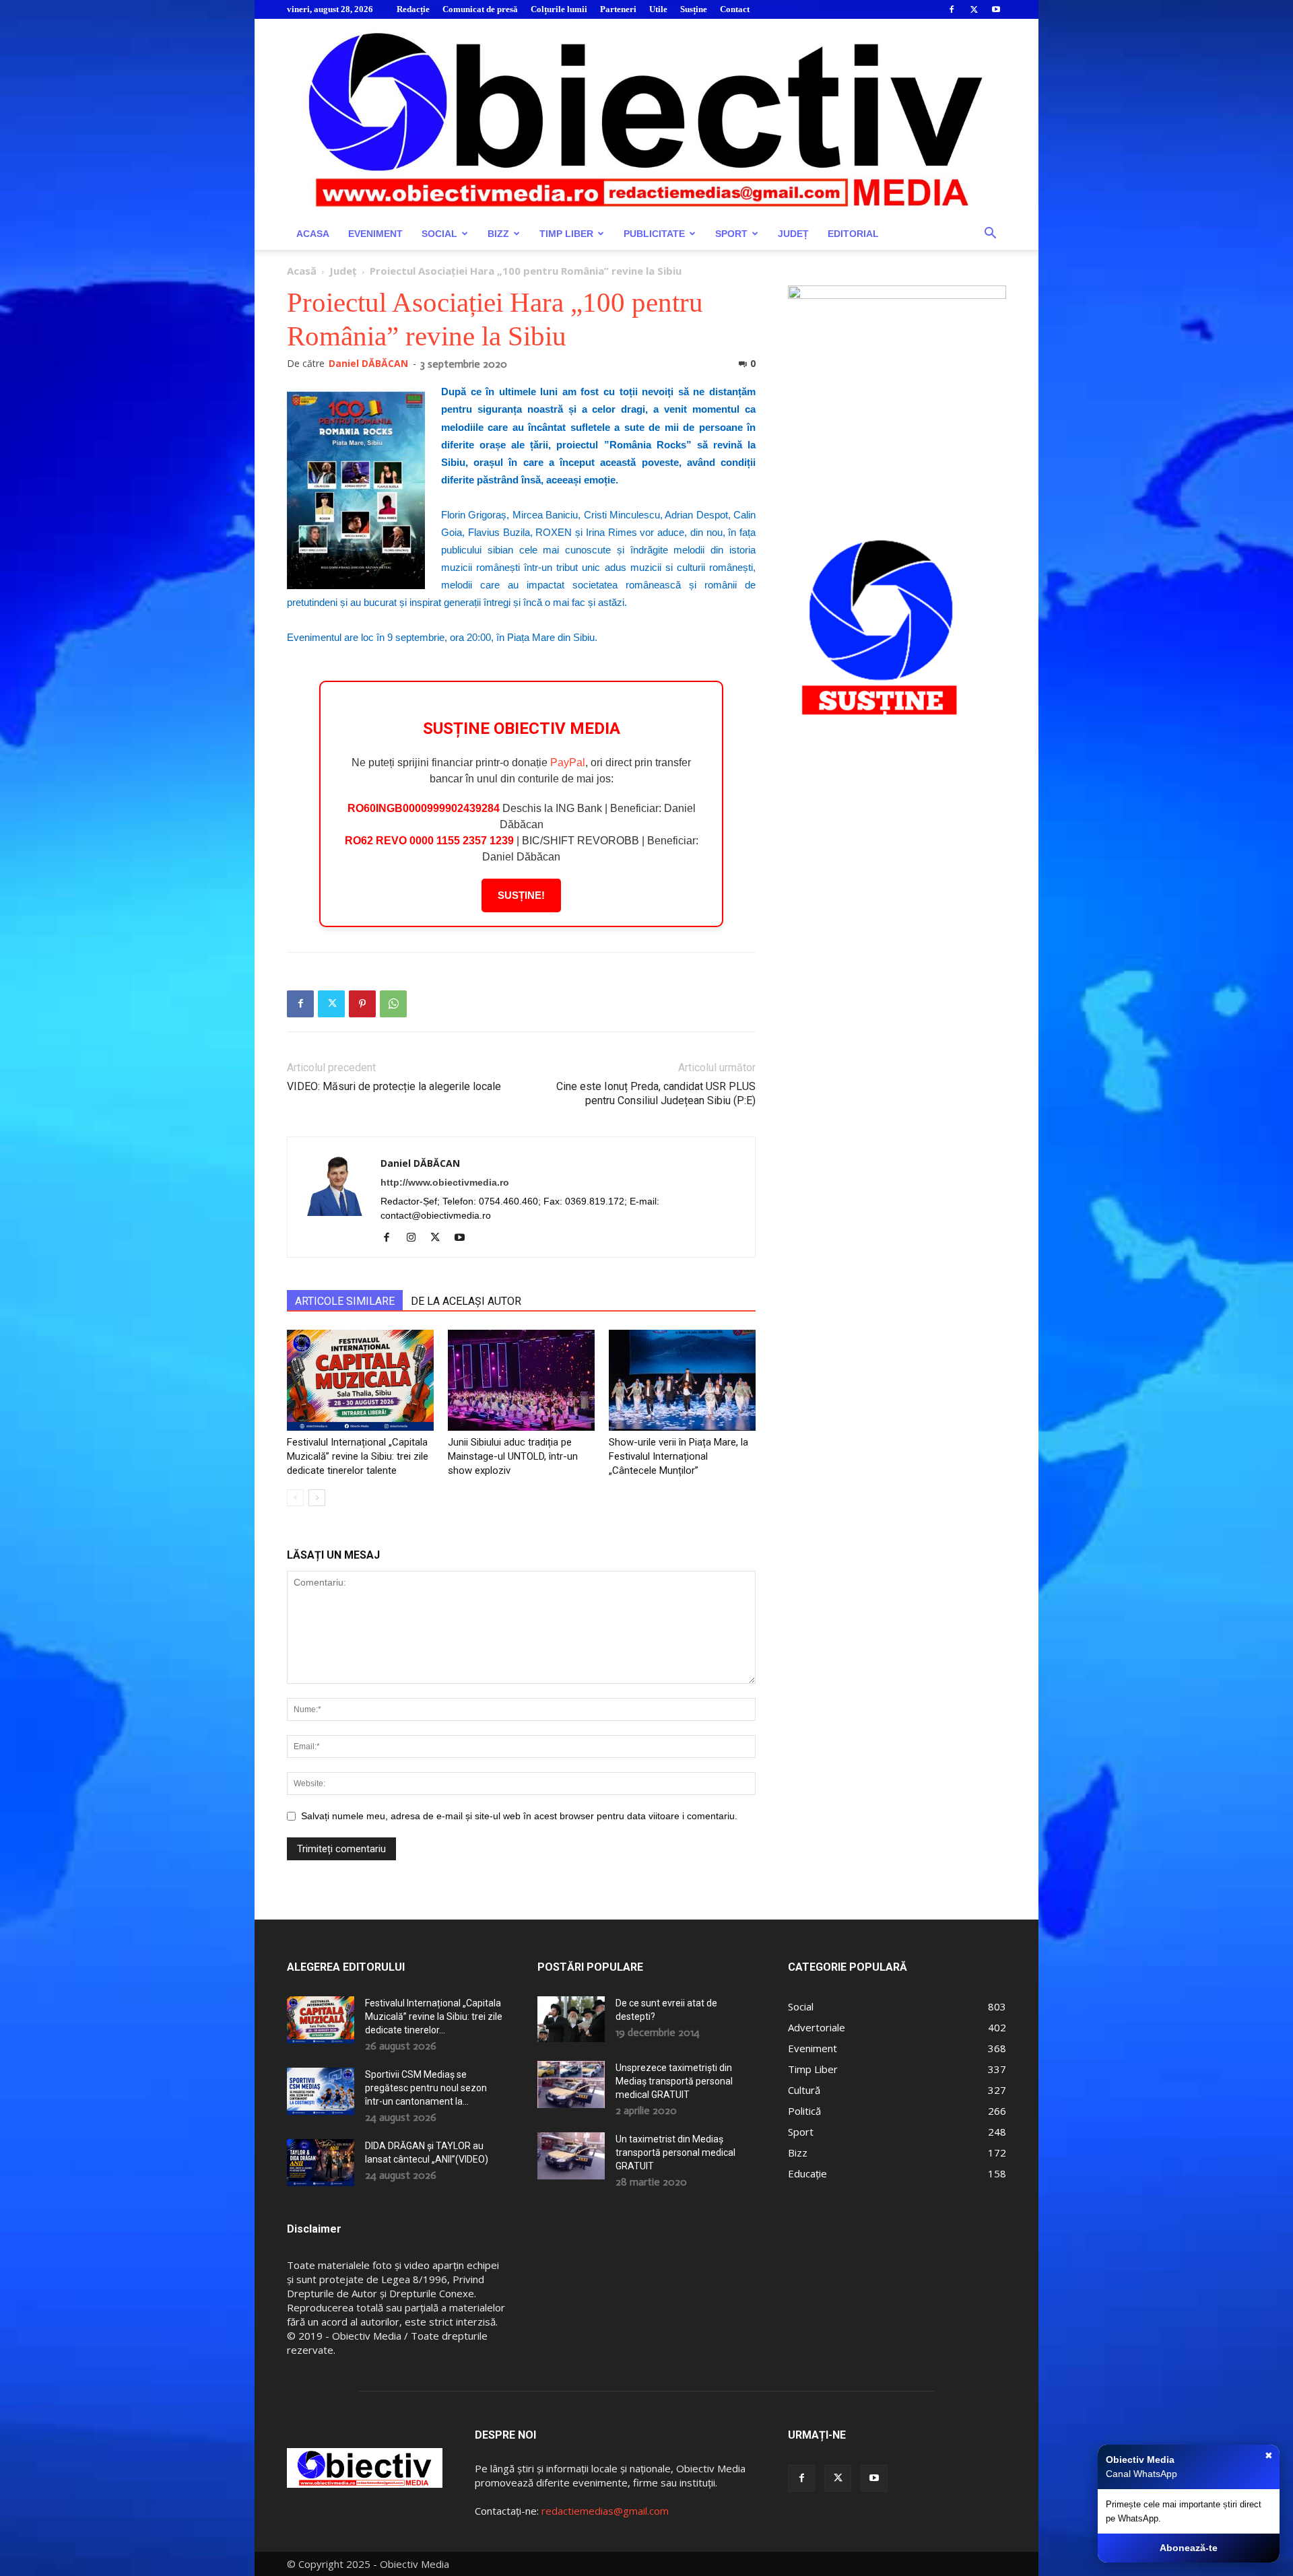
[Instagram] (416, 1238)
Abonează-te (1189, 2548)
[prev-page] (295, 1498)
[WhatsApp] (393, 1004)
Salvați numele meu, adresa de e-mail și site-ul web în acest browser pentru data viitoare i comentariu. (519, 1816)
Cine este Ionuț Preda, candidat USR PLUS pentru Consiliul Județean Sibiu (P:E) (656, 1093)
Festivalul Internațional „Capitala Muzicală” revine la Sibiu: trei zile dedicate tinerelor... (434, 2016)
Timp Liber (566, 234)
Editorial (853, 234)
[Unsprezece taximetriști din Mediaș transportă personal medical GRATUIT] (571, 2084)
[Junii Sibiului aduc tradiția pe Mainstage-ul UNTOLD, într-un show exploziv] (521, 1380)
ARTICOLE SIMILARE (345, 1301)
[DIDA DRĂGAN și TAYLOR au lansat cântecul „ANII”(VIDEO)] (321, 2163)
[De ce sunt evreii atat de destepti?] (571, 2019)
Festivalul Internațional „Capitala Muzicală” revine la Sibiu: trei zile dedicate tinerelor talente (358, 1456)
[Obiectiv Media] (646, 118)
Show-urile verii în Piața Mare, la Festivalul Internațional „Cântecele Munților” (678, 1456)
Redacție (413, 9)
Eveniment (375, 234)
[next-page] (317, 1498)
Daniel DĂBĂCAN (368, 363)
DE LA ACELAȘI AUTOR (466, 1301)
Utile (658, 9)
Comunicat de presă (480, 9)
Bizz (498, 234)
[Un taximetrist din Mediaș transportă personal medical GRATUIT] (571, 2156)
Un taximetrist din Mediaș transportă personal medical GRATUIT (675, 2153)
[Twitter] (974, 9)
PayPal (568, 762)
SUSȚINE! (521, 895)
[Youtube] (996, 9)
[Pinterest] (362, 1004)
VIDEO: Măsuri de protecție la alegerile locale (394, 1086)
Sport (731, 234)
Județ (793, 234)
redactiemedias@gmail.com (605, 2511)
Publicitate (654, 234)
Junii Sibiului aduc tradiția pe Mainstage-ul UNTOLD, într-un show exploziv (513, 1456)
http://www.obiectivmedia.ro (445, 1182)
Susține (694, 9)
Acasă (302, 271)
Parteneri (618, 9)
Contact (735, 9)
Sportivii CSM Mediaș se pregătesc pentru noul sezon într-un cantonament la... (426, 2088)
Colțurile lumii (559, 9)
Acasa (313, 234)
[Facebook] (952, 9)
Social (439, 234)
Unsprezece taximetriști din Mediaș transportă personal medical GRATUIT (674, 2081)
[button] (990, 235)
